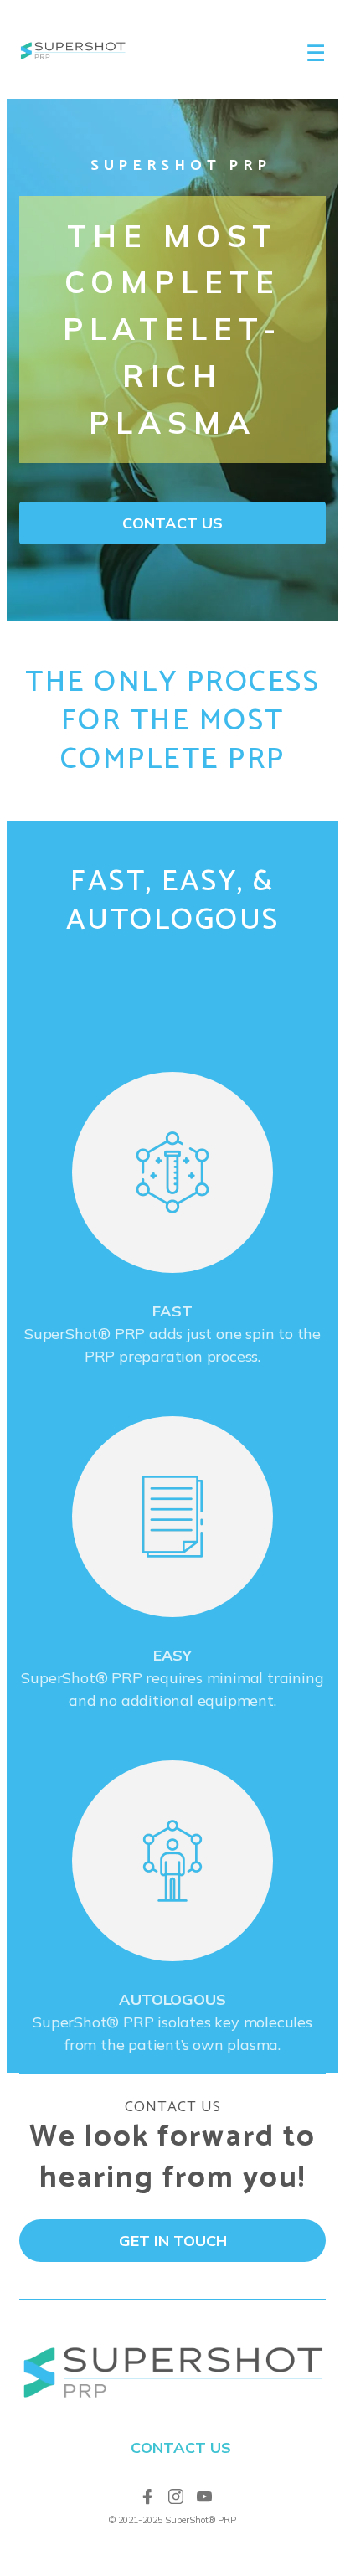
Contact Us (181, 2447)
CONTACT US (172, 523)
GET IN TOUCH (173, 2241)
